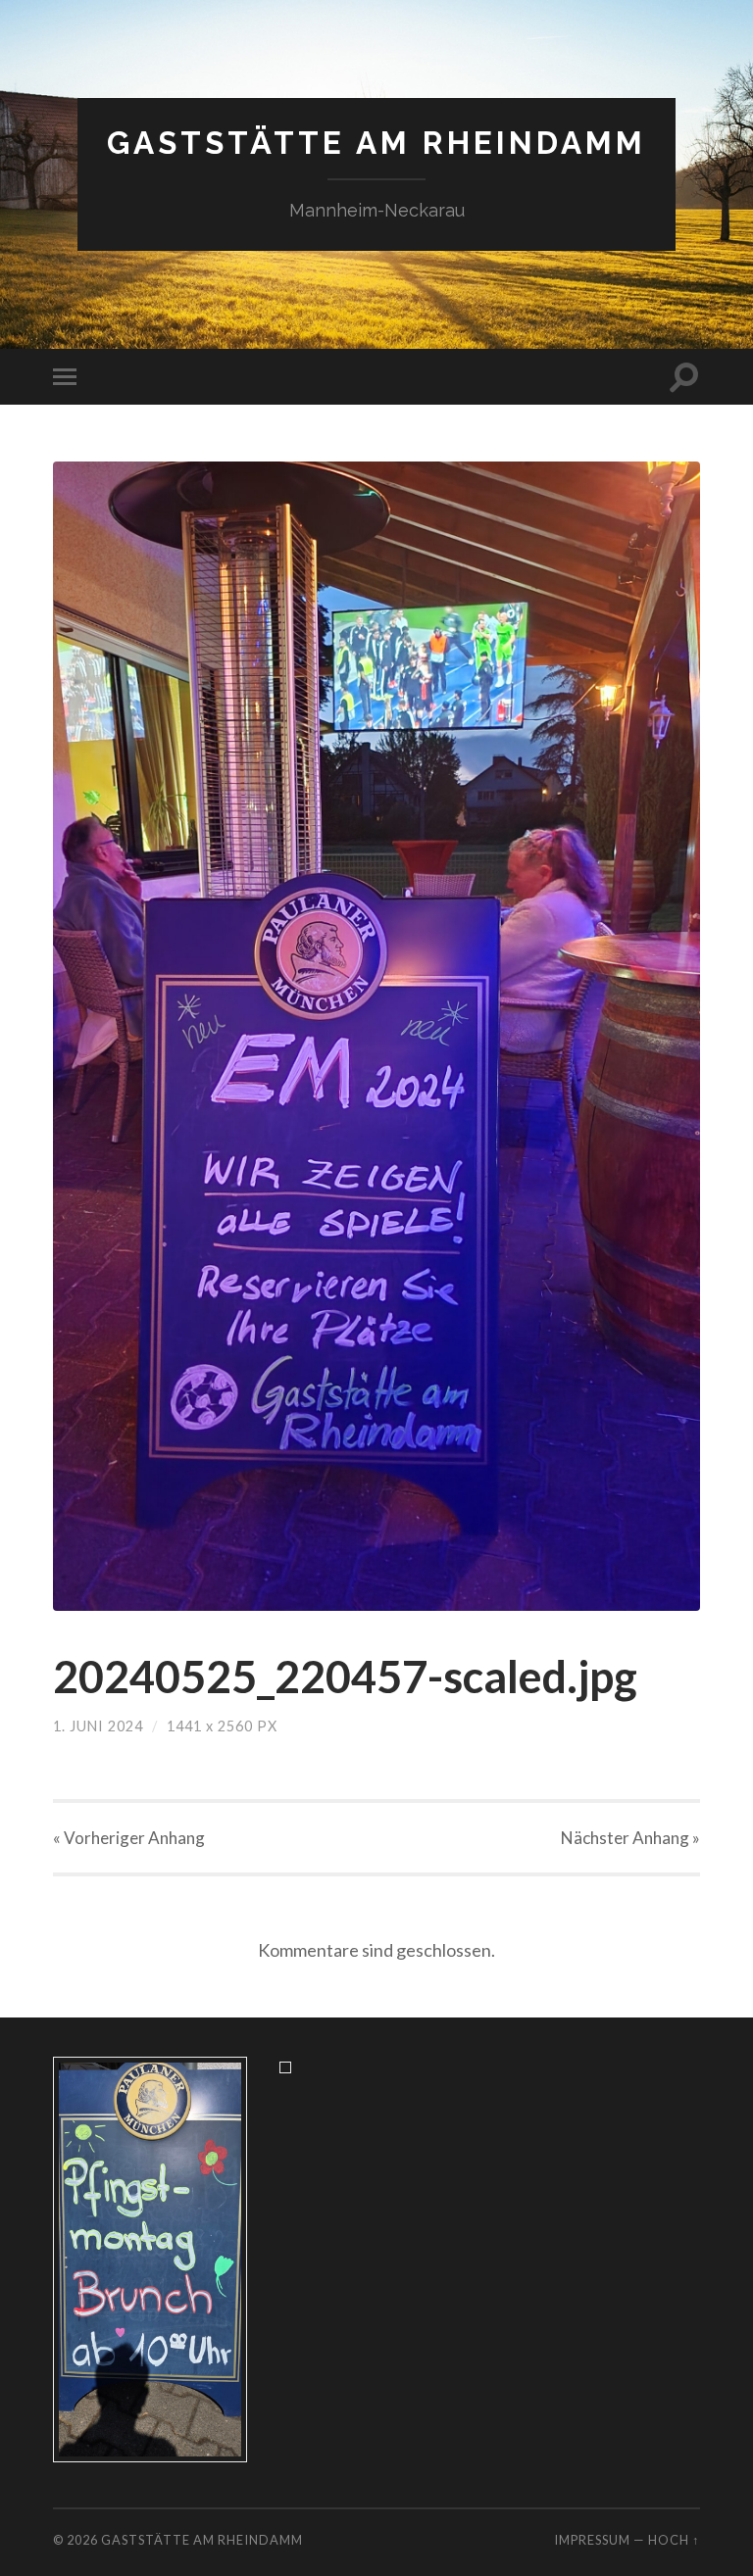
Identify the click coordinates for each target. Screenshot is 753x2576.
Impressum (592, 2540)
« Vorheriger (129, 1838)
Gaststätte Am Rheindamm (376, 143)
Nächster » (630, 1838)
